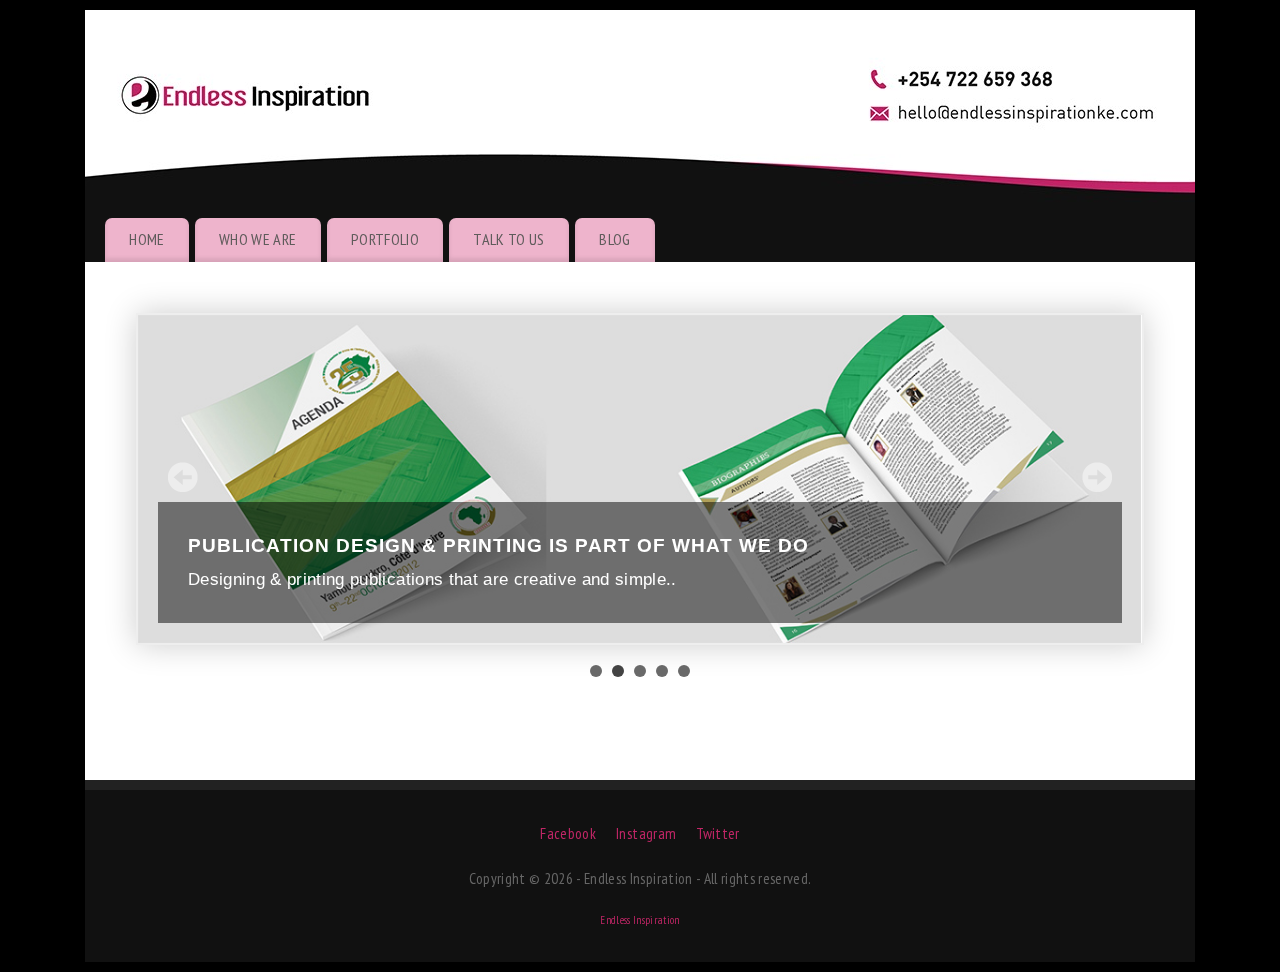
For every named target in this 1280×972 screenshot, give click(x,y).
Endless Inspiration (639, 920)
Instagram (646, 833)
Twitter (717, 833)
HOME (146, 239)
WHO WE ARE (257, 239)
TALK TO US (508, 239)
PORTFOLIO (385, 239)
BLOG (614, 239)
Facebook (568, 833)
